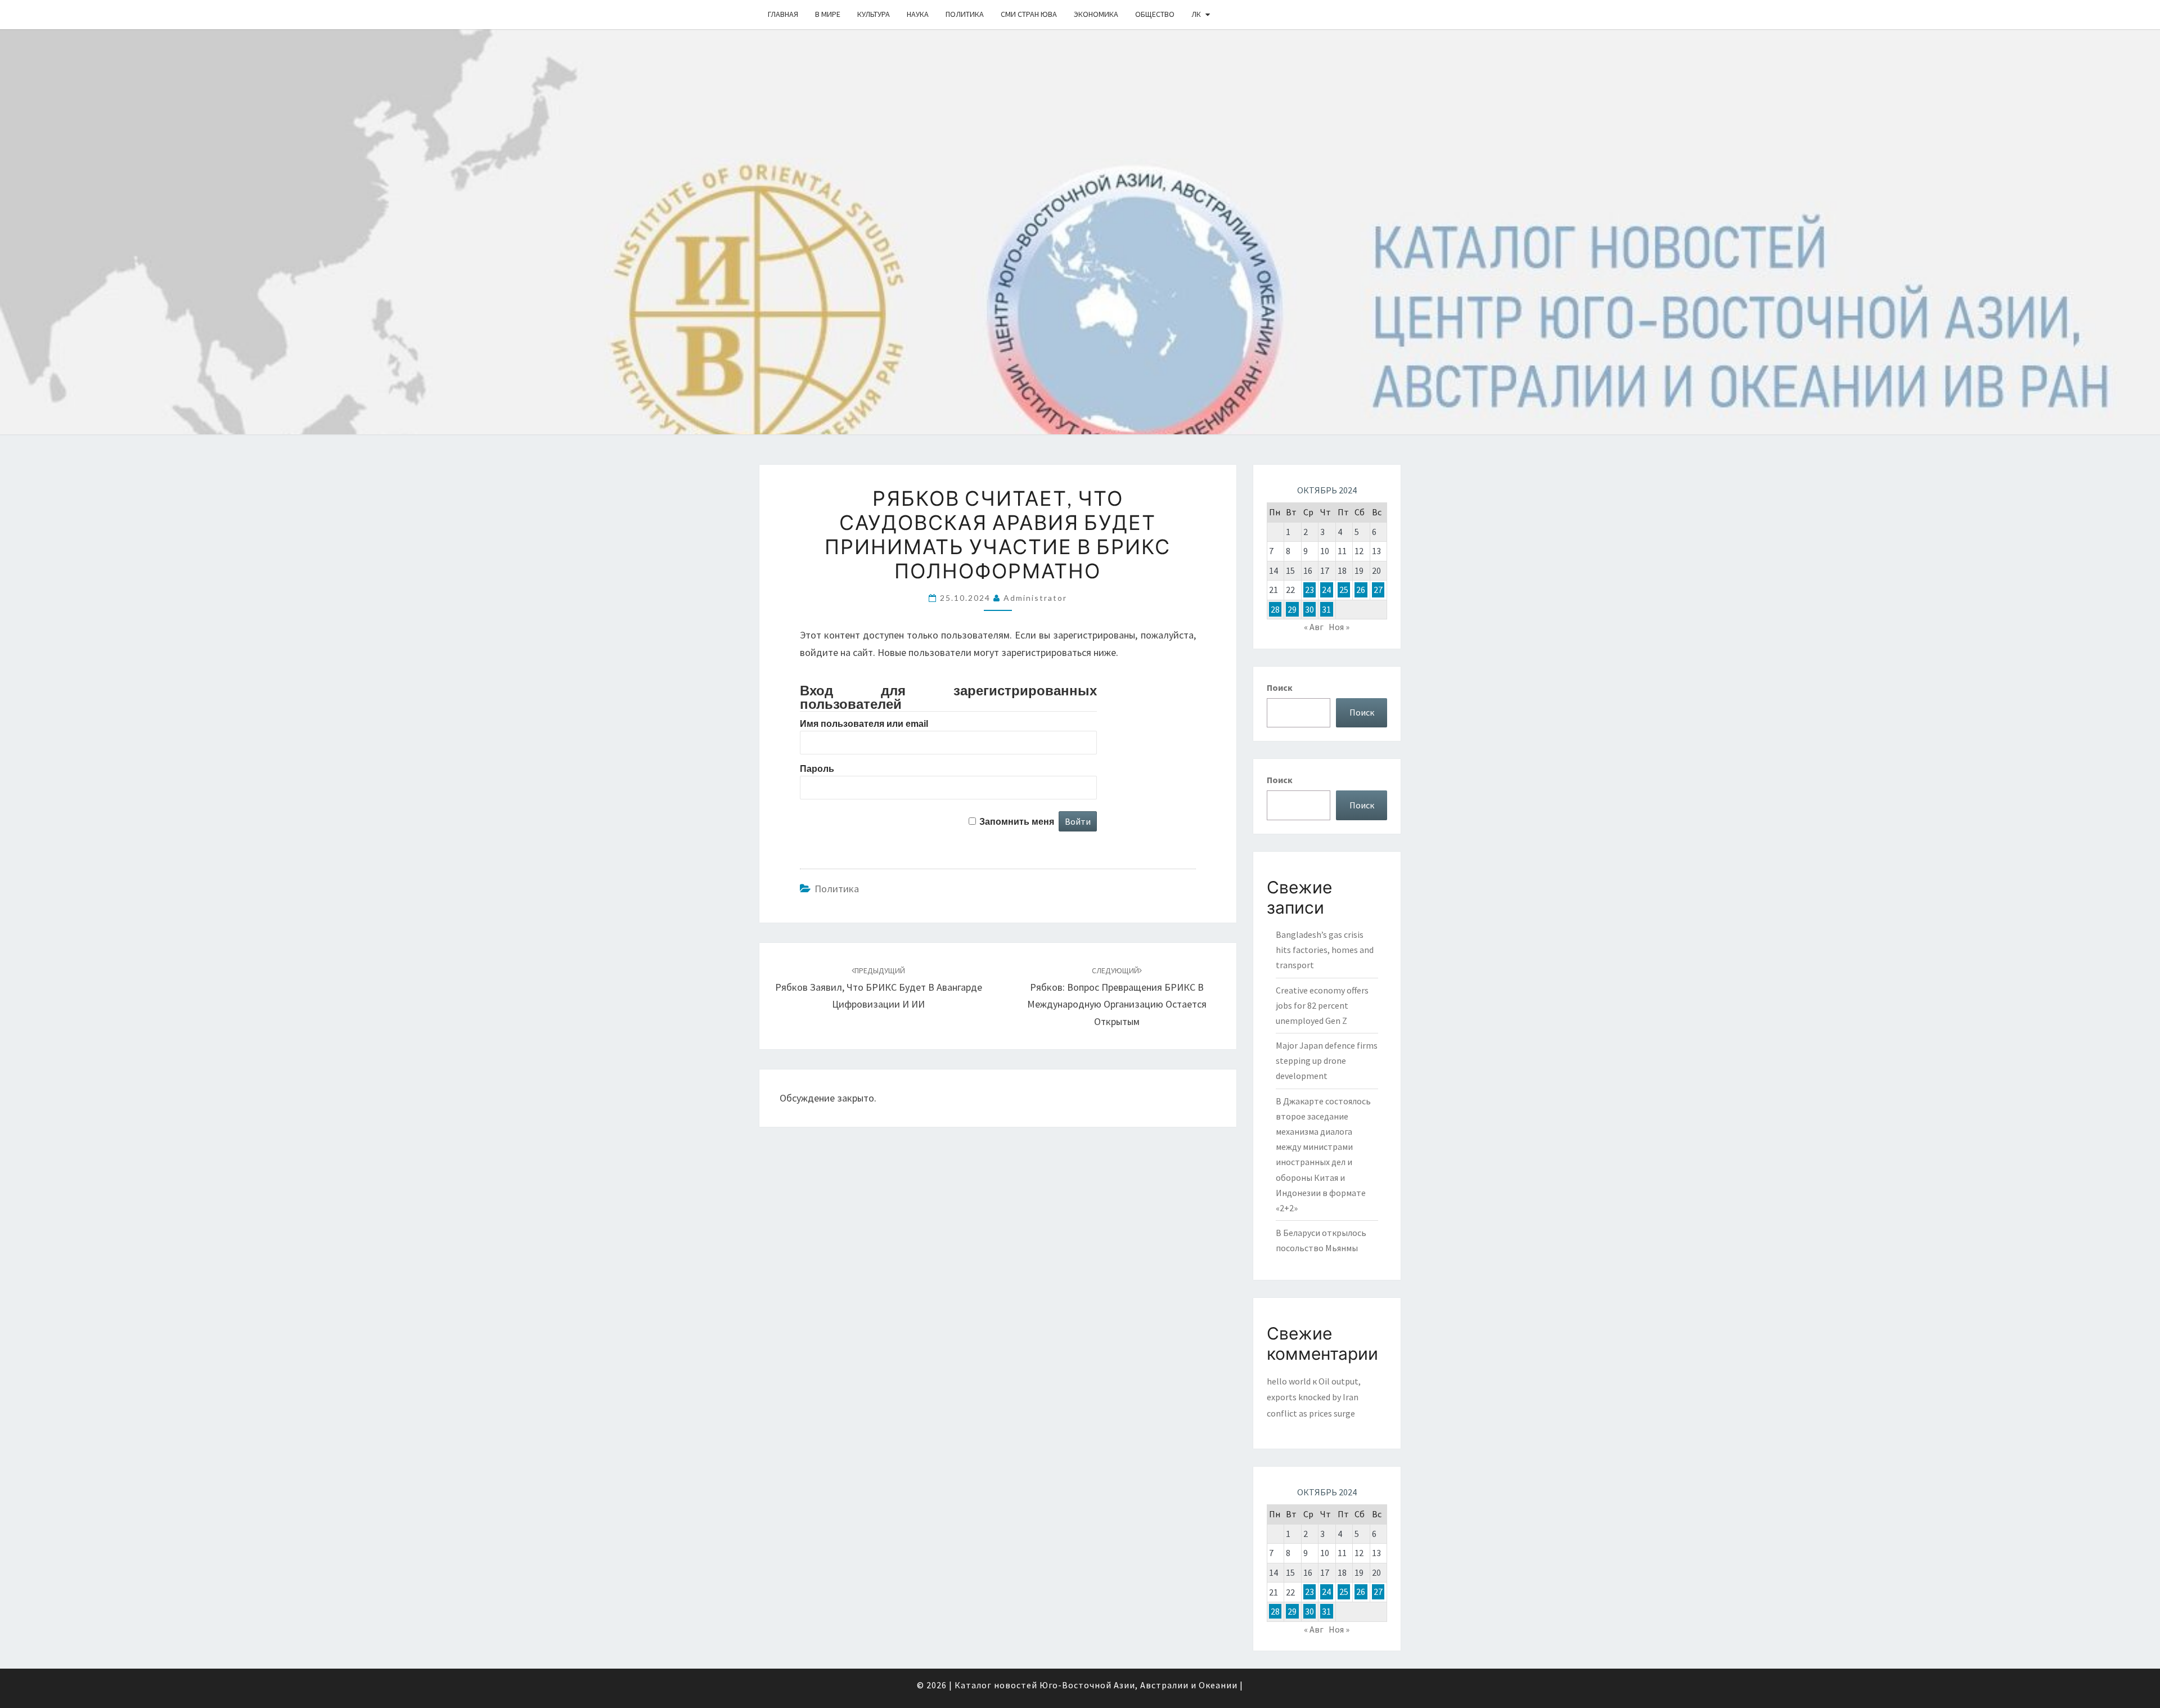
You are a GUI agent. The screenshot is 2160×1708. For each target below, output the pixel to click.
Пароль (817, 769)
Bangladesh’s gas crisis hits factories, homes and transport (1325, 950)
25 (1344, 590)
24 (1326, 590)
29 (1292, 609)
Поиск (1280, 687)
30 (1309, 609)
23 (1309, 590)
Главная (783, 14)
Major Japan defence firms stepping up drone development (1327, 1060)
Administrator (1035, 598)
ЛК (1196, 14)
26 (1361, 590)
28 (1275, 609)
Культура (874, 14)
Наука (918, 14)
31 (1326, 609)
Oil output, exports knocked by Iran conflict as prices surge (1314, 1397)
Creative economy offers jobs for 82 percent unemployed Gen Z (1322, 1005)
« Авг (1314, 627)
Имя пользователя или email (864, 724)
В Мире (828, 14)
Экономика (1096, 14)
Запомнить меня (1017, 822)
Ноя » (1339, 627)
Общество (1155, 14)
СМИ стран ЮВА (1029, 14)
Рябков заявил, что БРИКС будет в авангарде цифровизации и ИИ (879, 988)
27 (1378, 590)
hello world (1289, 1381)
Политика (965, 14)
